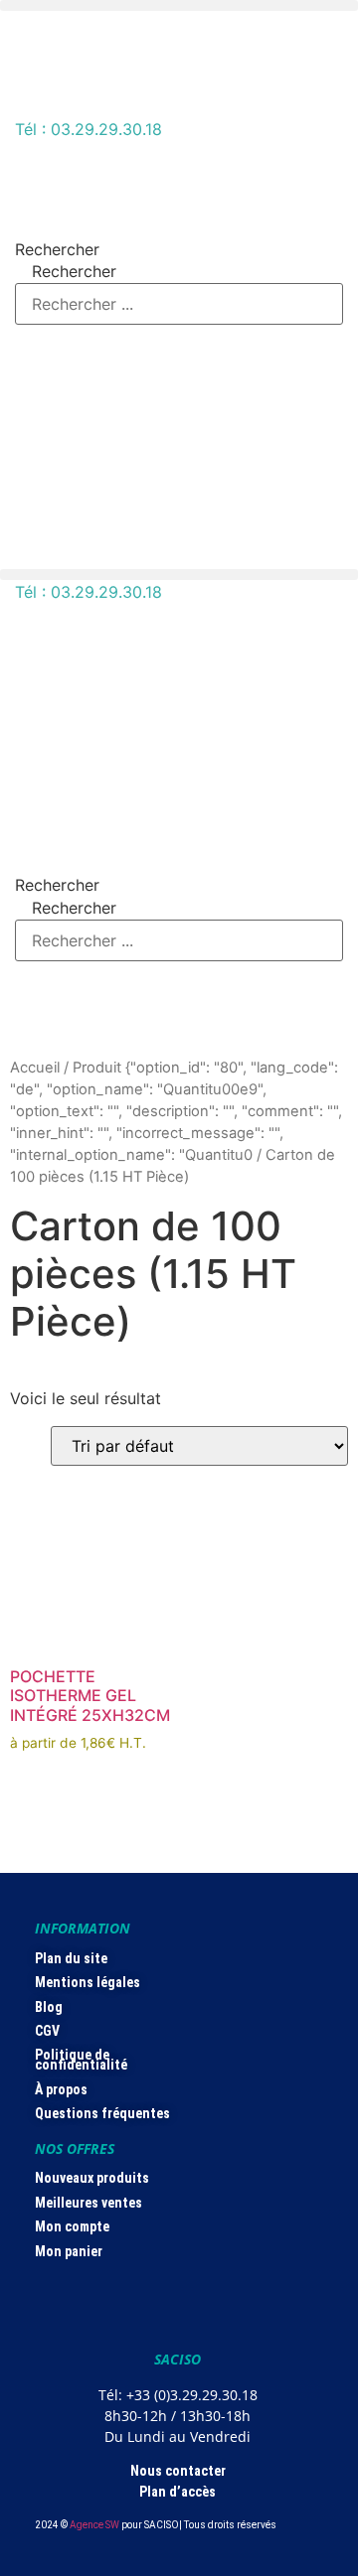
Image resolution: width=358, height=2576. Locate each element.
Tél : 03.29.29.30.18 (89, 129)
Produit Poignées (74, 1463)
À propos (61, 2089)
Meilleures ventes (89, 2203)
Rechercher (57, 249)
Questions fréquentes (102, 2113)
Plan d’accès (178, 2492)
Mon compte (72, 2226)
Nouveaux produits (92, 2178)
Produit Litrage (66, 1399)
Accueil (35, 1068)
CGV (47, 2031)
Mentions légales (88, 1982)
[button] (179, 5)
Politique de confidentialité (81, 2060)
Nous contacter (178, 2471)
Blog (49, 2007)
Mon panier (69, 2251)
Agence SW (94, 2525)
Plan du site (71, 1958)
